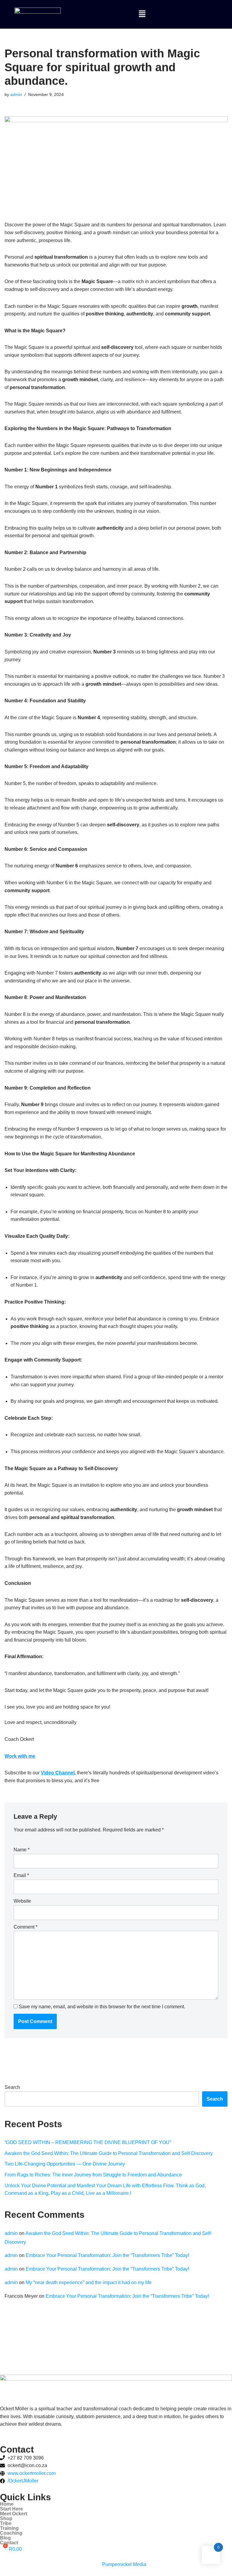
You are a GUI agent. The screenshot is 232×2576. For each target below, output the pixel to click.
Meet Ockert (14, 2514)
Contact (9, 2543)
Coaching (11, 2533)
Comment (26, 1927)
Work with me (20, 1756)
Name (22, 1850)
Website (22, 1901)
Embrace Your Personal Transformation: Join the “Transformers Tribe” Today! (107, 2255)
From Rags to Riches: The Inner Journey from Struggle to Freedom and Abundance (93, 2175)
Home (7, 2504)
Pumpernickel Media (124, 2564)
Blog (5, 2538)
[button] (142, 14)
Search (12, 2087)
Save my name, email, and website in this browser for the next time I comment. (102, 2007)
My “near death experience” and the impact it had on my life (89, 2282)
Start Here (11, 2509)
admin (16, 94)
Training (9, 2528)
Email (21, 1875)
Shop (6, 2519)
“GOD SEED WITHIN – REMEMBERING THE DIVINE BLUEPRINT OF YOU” (88, 2142)
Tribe (6, 2523)
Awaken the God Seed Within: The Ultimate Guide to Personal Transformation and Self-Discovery (109, 2153)
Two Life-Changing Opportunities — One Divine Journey (65, 2164)
